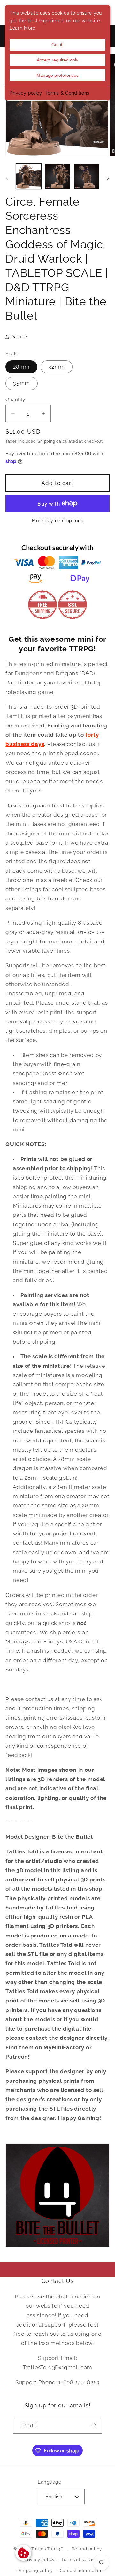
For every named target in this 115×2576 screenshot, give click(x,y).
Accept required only (57, 60)
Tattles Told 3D (47, 2549)
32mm (57, 367)
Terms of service (79, 2560)
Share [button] (19, 337)
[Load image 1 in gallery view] (29, 176)
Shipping (46, 441)
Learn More (23, 28)
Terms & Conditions (67, 93)
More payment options (57, 521)
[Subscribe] (94, 2425)
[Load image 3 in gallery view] (86, 176)
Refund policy (87, 2549)
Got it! (57, 45)
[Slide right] (108, 178)
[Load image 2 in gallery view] (57, 176)
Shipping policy (36, 2570)
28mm (21, 367)
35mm (22, 383)
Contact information (81, 2570)
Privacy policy (26, 93)
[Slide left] (7, 178)
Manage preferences (57, 75)
